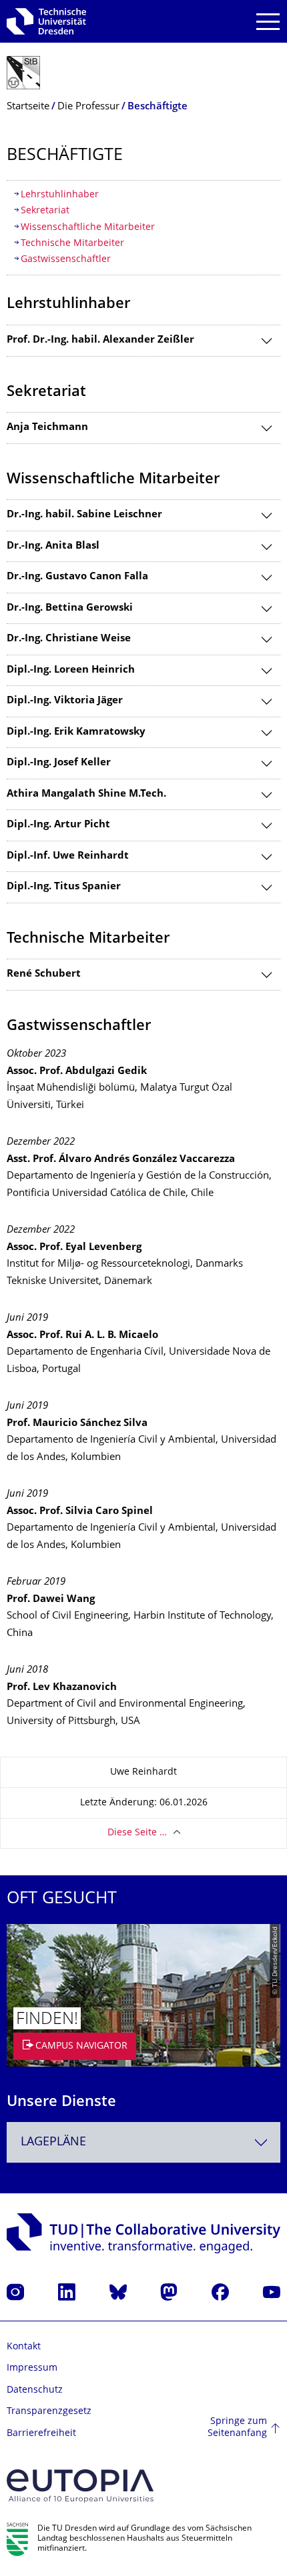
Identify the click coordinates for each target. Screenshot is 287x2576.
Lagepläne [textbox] (53, 2142)
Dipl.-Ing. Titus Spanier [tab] (64, 887)
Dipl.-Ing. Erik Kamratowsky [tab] (76, 732)
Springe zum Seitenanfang (237, 2428)
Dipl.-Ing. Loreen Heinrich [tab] (71, 670)
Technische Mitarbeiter (72, 244)
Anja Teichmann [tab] (47, 428)
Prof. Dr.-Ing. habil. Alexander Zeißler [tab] (100, 340)
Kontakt (24, 2347)
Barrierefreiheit (41, 2434)
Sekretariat (45, 211)
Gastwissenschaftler (66, 260)
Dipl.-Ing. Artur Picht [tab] (58, 825)
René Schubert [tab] (44, 974)
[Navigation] (268, 22)
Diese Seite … (137, 1833)
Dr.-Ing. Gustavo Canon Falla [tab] (77, 577)
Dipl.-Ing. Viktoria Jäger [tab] (65, 701)
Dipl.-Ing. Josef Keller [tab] (59, 763)
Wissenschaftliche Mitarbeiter (88, 228)
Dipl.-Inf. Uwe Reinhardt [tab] (68, 856)
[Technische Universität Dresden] (46, 21)
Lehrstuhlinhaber (60, 195)
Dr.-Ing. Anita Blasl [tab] (53, 546)
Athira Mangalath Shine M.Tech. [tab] (86, 794)
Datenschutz (35, 2390)
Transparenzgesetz (49, 2412)
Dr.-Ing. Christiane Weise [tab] (69, 639)
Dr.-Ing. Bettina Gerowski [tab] (70, 608)
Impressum (32, 2368)
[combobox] (143, 2142)
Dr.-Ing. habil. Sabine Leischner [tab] (84, 515)
